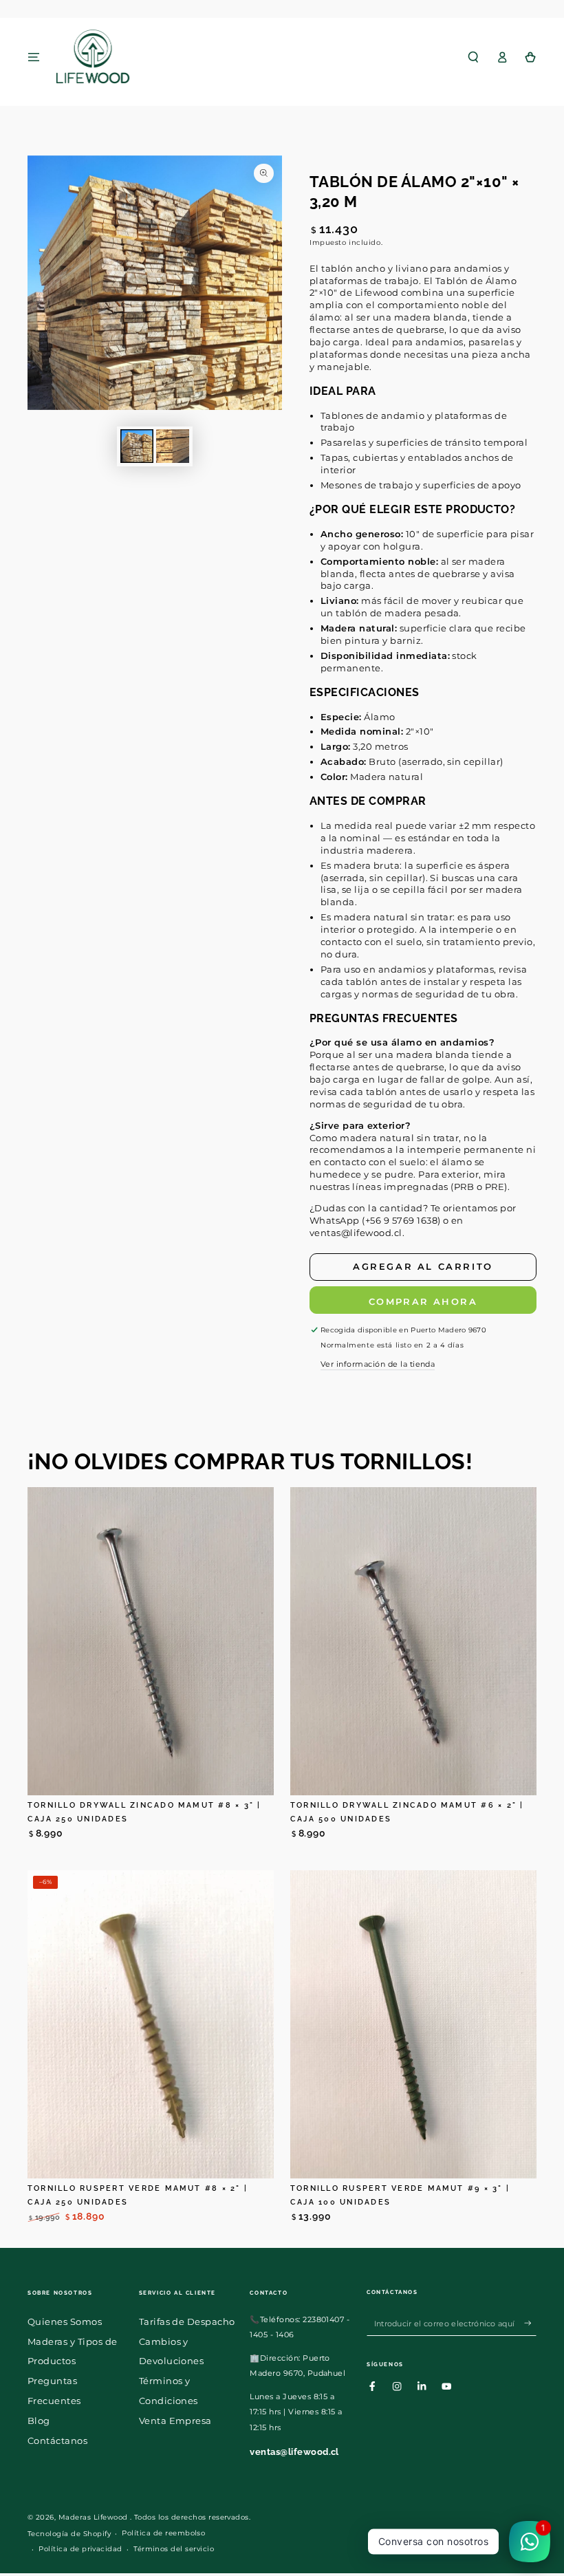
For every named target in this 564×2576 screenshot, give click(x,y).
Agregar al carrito (423, 1266)
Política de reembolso (163, 2533)
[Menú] (34, 57)
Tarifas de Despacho (187, 2322)
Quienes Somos (65, 2322)
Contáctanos (57, 2441)
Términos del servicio (174, 2549)
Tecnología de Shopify (69, 2534)
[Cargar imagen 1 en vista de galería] (137, 446)
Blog (39, 2421)
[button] (473, 57)
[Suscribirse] (530, 2323)
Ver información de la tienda (378, 1364)
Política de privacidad (80, 2549)
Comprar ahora (423, 1301)
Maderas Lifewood (94, 2517)
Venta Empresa (175, 2421)
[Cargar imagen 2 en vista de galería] (173, 446)
